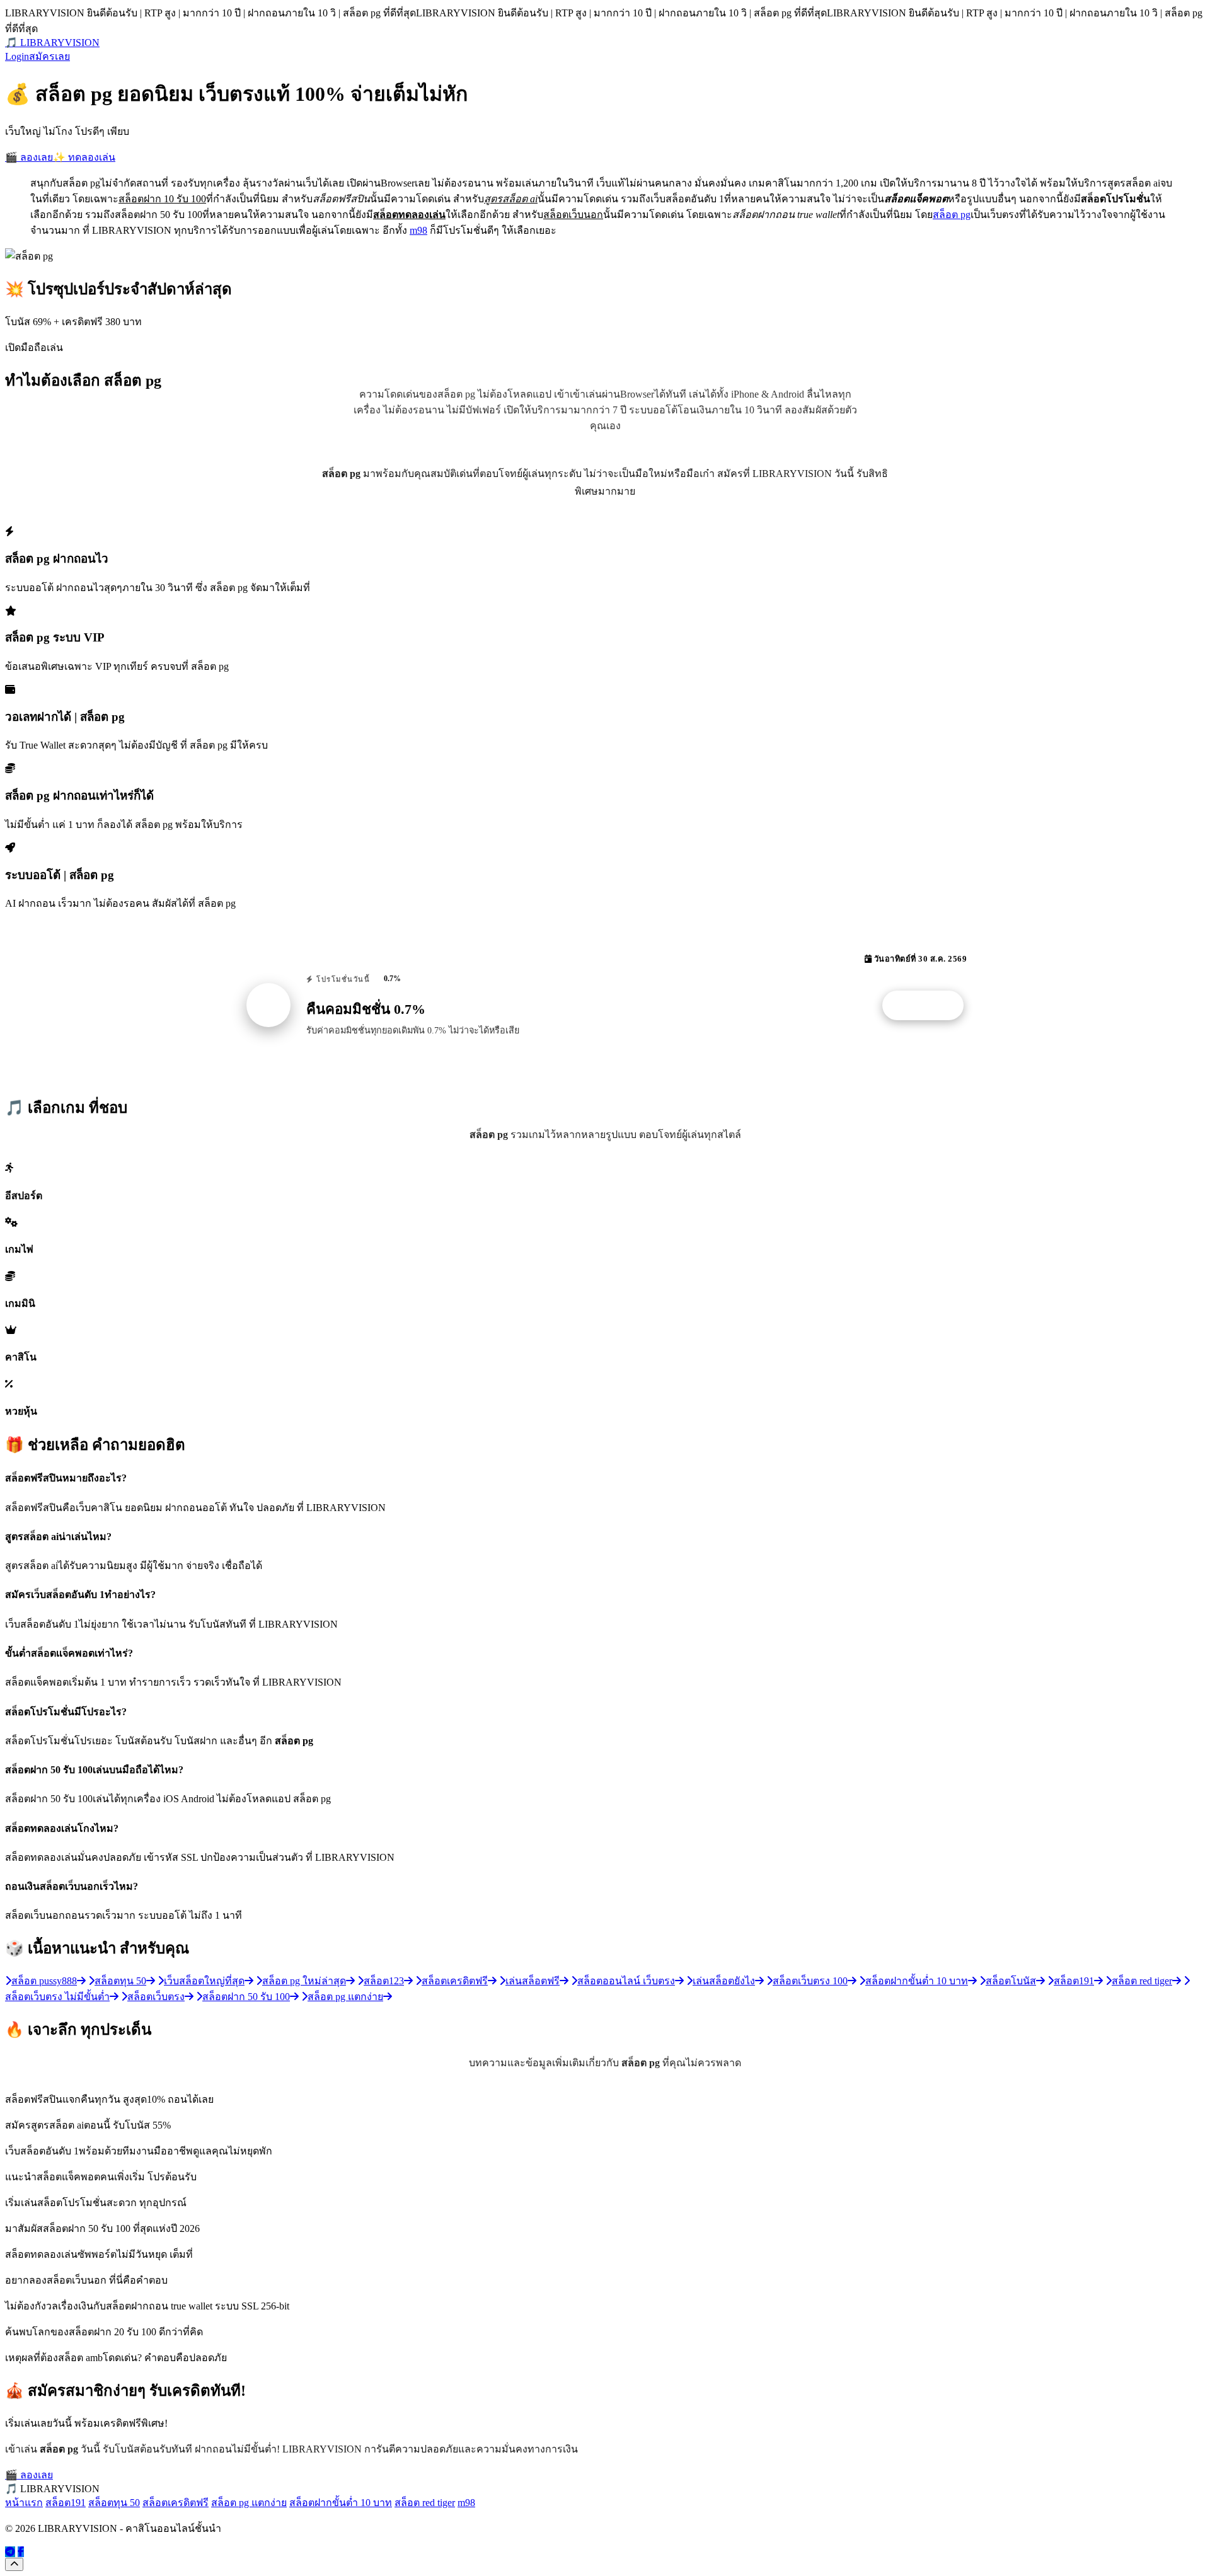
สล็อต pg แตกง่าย (249, 2503)
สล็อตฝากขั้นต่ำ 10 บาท (341, 2503)
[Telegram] (10, 2552)
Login (17, 56)
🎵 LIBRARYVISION (52, 43)
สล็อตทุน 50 (114, 2503)
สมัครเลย (49, 56)
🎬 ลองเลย (29, 157)
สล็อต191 (66, 2503)
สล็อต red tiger (425, 2503)
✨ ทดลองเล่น (84, 157)
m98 (418, 230)
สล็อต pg (952, 215)
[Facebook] (21, 2552)
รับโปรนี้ (930, 1006)
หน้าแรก (24, 2503)
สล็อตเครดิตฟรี (176, 2503)
